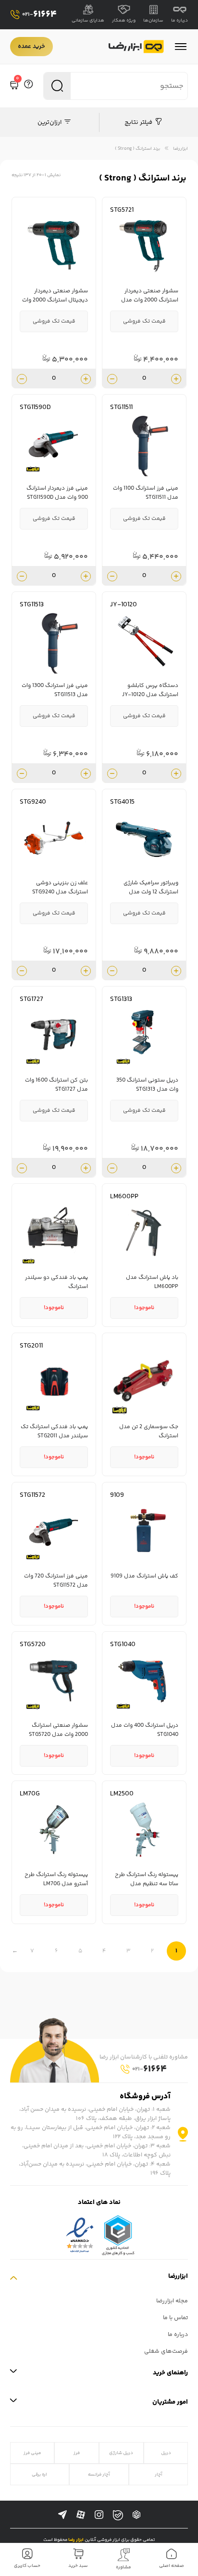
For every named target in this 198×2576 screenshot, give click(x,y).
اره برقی (39, 2474)
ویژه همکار (124, 21)
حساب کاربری (27, 2566)
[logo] (136, 47)
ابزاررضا (180, 149)
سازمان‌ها (153, 21)
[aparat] (81, 2515)
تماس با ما (175, 2318)
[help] (28, 86)
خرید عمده (31, 47)
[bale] (118, 2515)
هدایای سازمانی (88, 21)
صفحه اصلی (172, 2566)
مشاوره (124, 2567)
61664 (39, 15)
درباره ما (179, 21)
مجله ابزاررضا (172, 2301)
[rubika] (136, 2515)
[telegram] (62, 2515)
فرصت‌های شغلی (166, 2352)
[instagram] (99, 2515)
